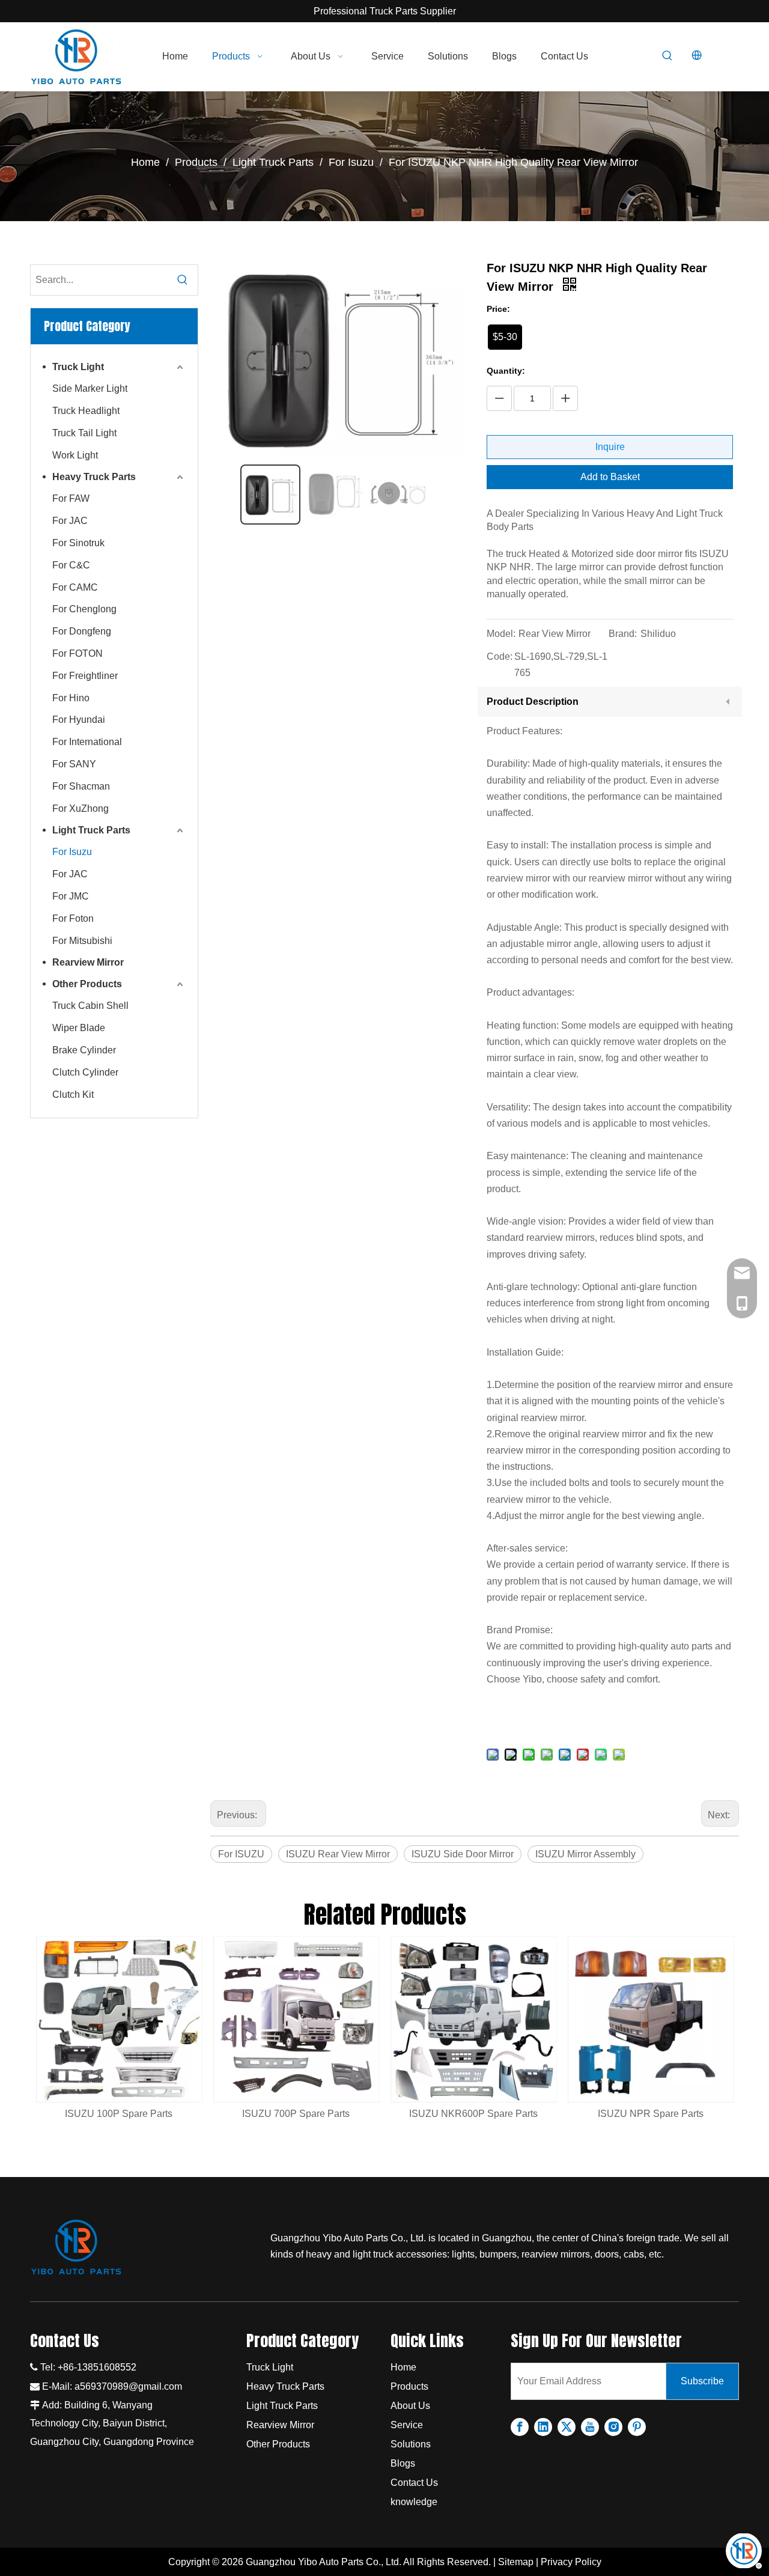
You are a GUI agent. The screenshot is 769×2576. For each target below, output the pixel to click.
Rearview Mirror (88, 962)
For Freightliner (85, 676)
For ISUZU (241, 1854)
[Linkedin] (543, 2427)
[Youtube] (590, 2427)
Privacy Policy (571, 2562)
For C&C (71, 565)
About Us (410, 2406)
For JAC (70, 521)
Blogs (403, 2463)
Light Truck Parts (91, 830)
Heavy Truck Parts (94, 477)
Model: (501, 634)
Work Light (75, 455)
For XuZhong (81, 808)
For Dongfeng (82, 631)
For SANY (74, 764)
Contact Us (414, 2483)
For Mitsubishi (82, 941)
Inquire (610, 447)
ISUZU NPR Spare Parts (651, 2114)
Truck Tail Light (84, 433)
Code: (500, 656)
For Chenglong (84, 609)
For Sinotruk (78, 543)
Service (407, 2425)
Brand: (623, 634)
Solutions (411, 2444)
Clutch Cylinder (85, 1072)
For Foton (73, 918)
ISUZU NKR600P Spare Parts (473, 2114)
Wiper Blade (79, 1028)
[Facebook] (520, 2427)
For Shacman (81, 786)
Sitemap (516, 2562)
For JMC (71, 896)
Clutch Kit (73, 1095)
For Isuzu (72, 852)
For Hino (71, 698)
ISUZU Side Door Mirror (463, 1854)
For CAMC (75, 587)
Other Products (87, 984)
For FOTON (78, 653)
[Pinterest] (637, 2427)
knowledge (414, 2502)
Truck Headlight (86, 411)
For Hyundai (79, 720)
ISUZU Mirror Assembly (585, 1854)
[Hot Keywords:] (667, 56)
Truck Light (78, 367)
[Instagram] (613, 2427)
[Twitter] (567, 2427)
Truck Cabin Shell (90, 1006)
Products (409, 2386)
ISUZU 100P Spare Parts (119, 2114)
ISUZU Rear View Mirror (338, 1854)
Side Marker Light (90, 388)
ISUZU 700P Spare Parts (296, 2114)
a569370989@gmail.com (128, 2386)
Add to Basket (610, 477)
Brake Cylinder (84, 1050)
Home (403, 2367)
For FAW (71, 498)
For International (87, 742)
